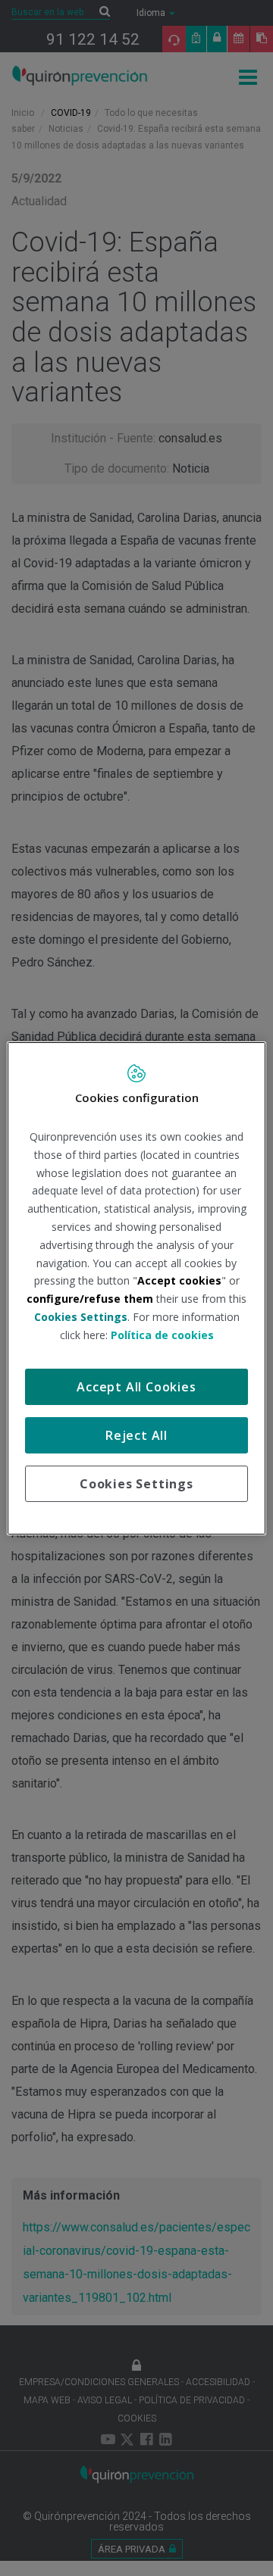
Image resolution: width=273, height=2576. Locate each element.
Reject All (136, 1435)
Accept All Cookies (136, 1387)
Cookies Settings (136, 1484)
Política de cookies (162, 1335)
